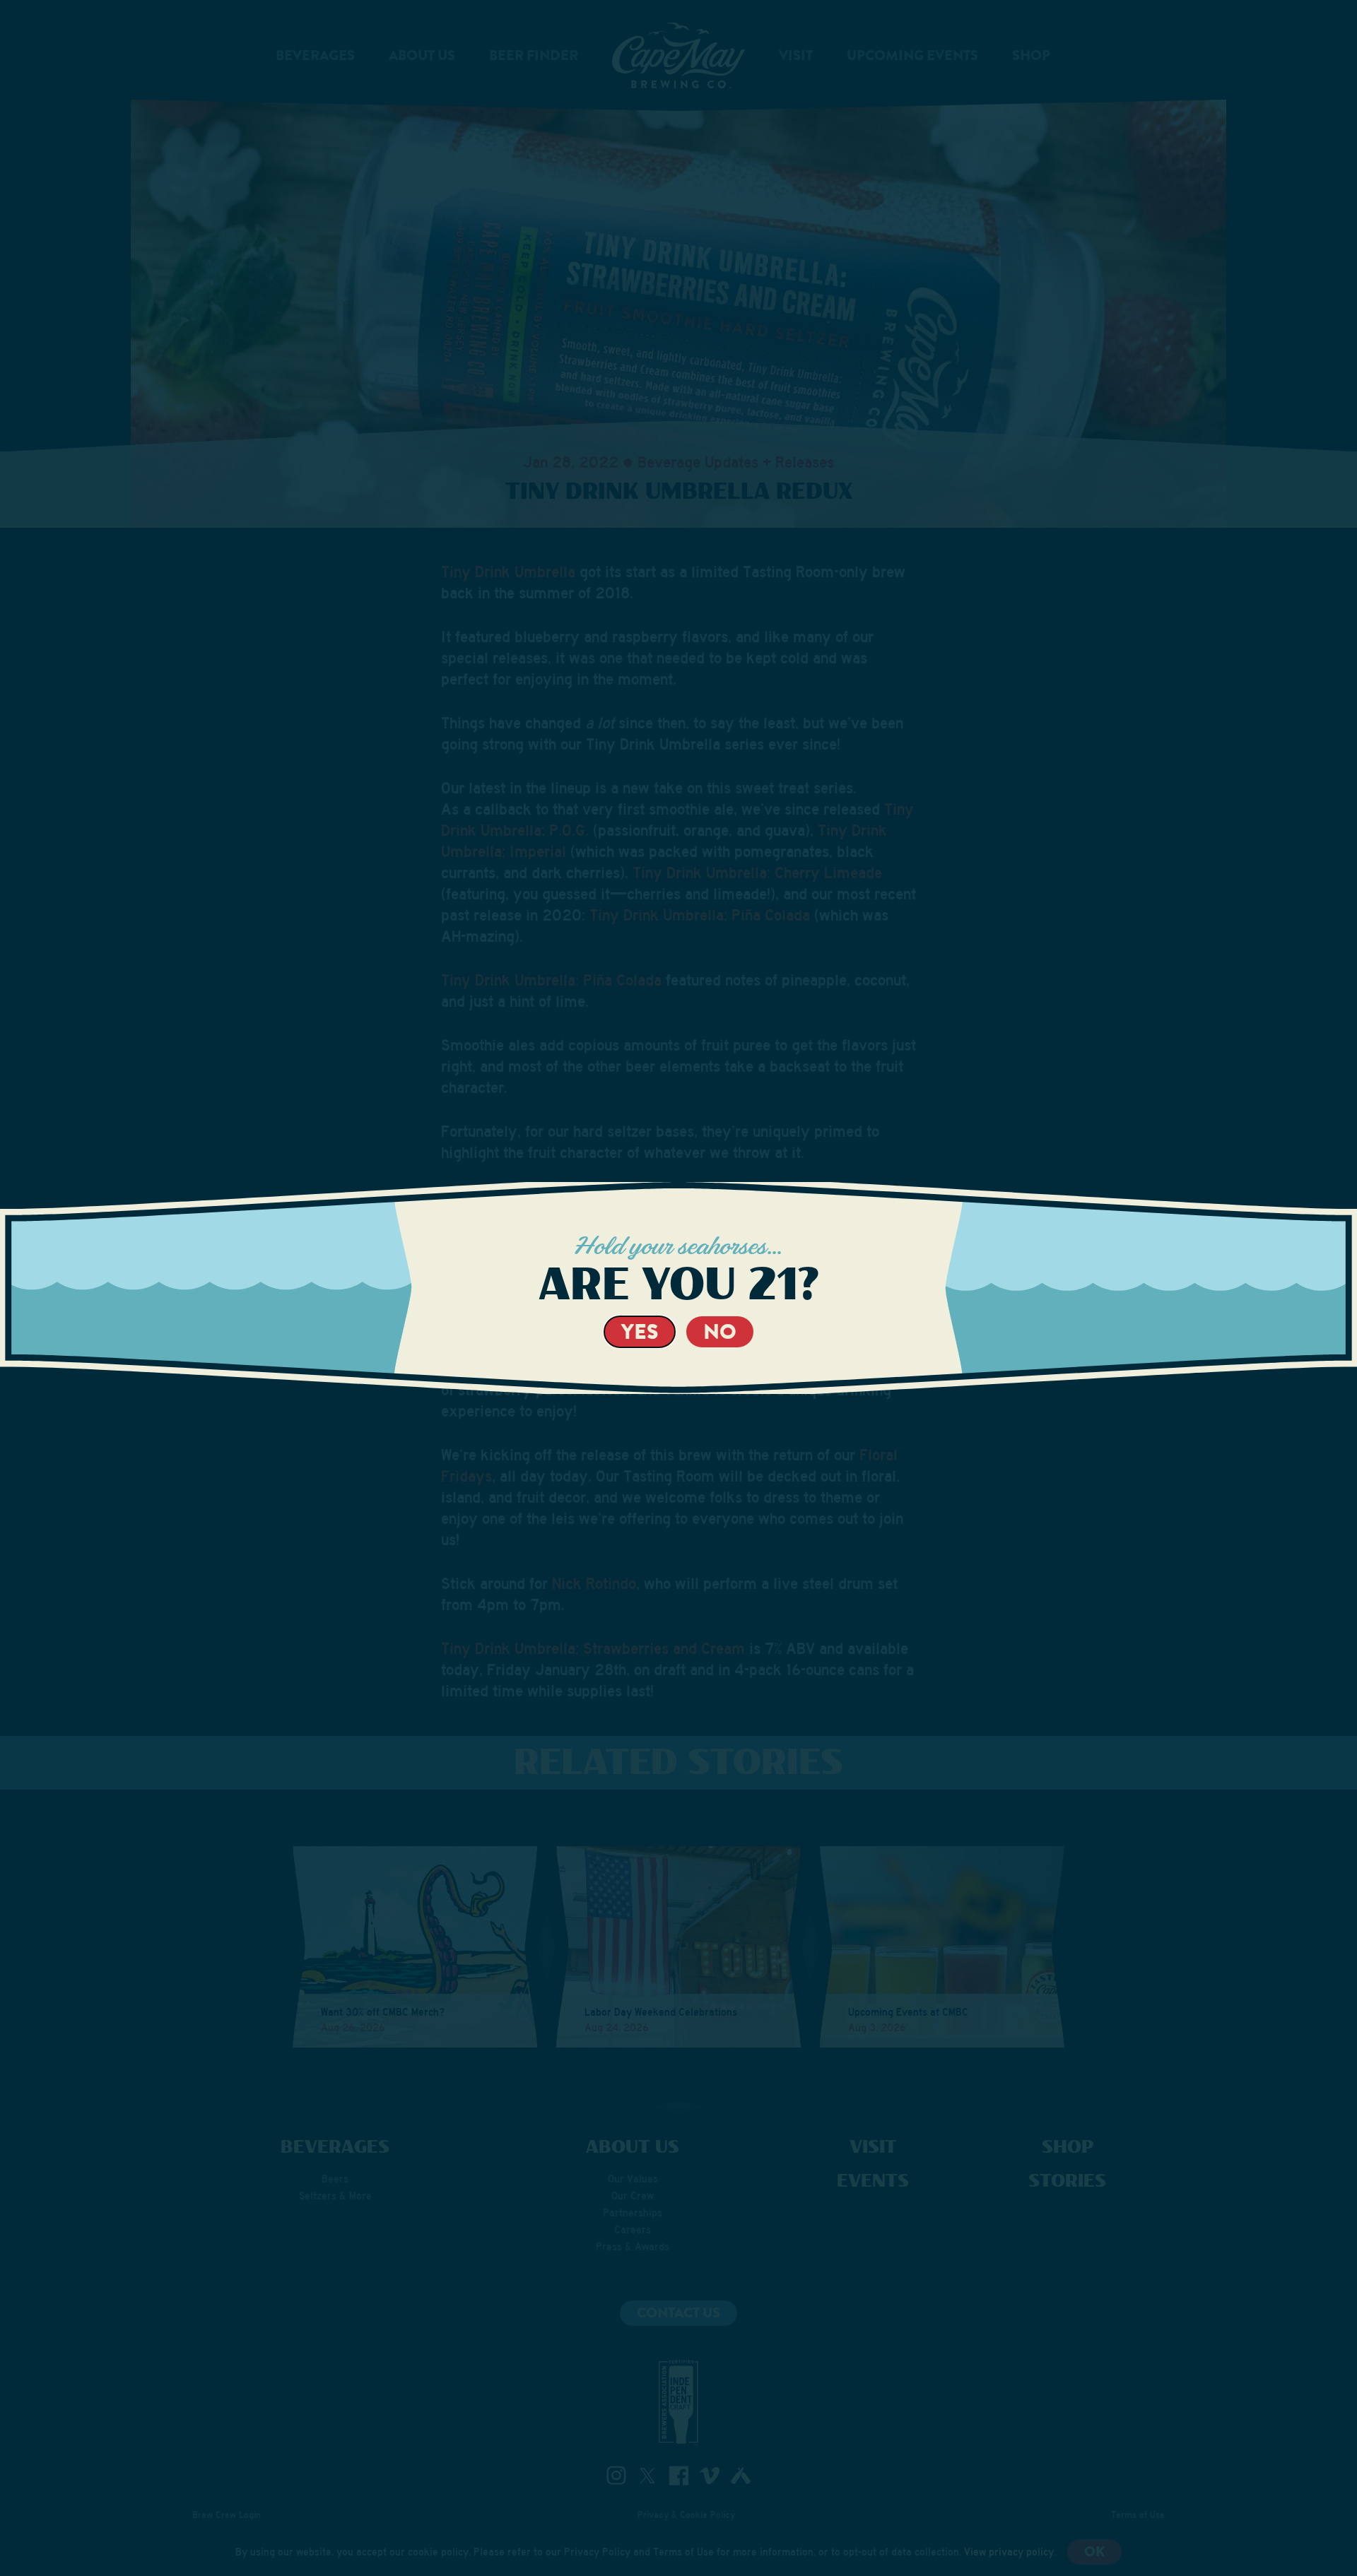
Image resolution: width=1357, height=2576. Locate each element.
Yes (640, 1331)
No (720, 1331)
